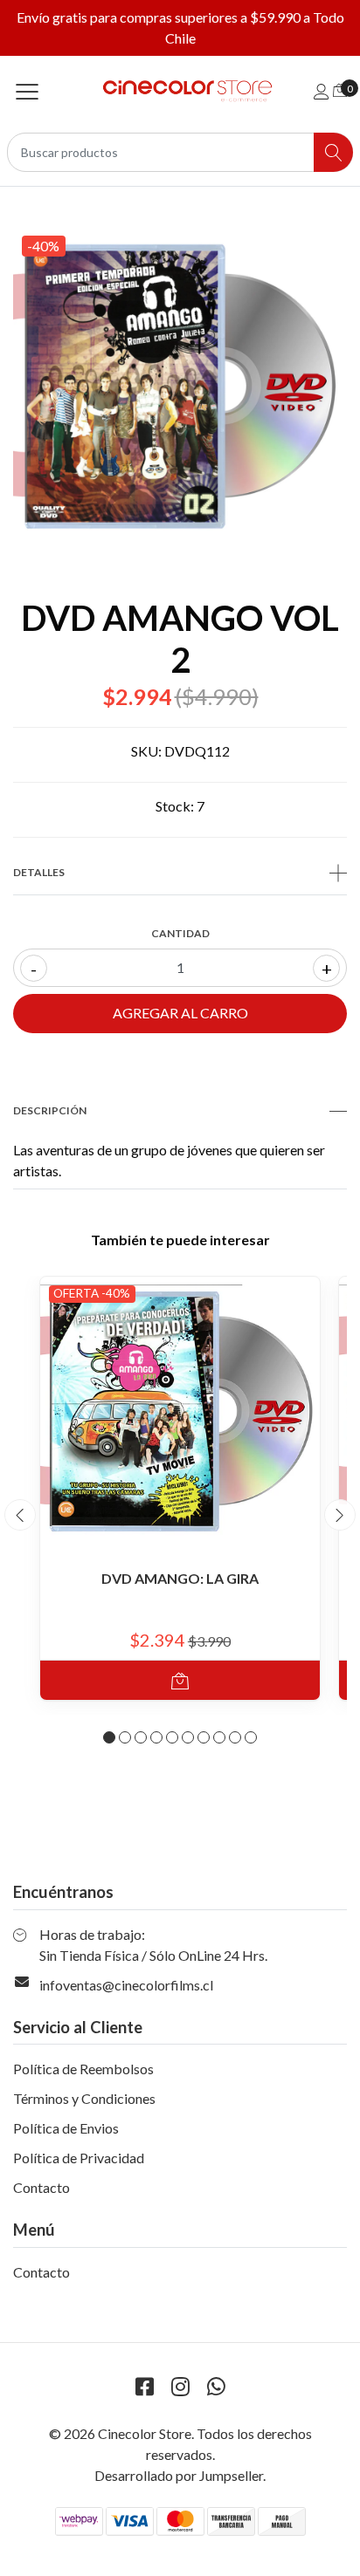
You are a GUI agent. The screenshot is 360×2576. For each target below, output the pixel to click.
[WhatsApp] (216, 2386)
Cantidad (180, 933)
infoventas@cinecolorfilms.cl (126, 1985)
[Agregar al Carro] (180, 1680)
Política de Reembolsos (83, 2069)
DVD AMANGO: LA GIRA (180, 1578)
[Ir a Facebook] (144, 2386)
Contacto (42, 2187)
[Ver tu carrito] (340, 89)
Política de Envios (66, 2128)
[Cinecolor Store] (180, 91)
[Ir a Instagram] (180, 2386)
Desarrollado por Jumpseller (179, 2475)
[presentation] (20, 1515)
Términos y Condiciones (84, 2098)
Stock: (175, 806)
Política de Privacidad (79, 2158)
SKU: (146, 751)
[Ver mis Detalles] (322, 91)
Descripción (50, 1110)
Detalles (39, 872)
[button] (109, 1737)
